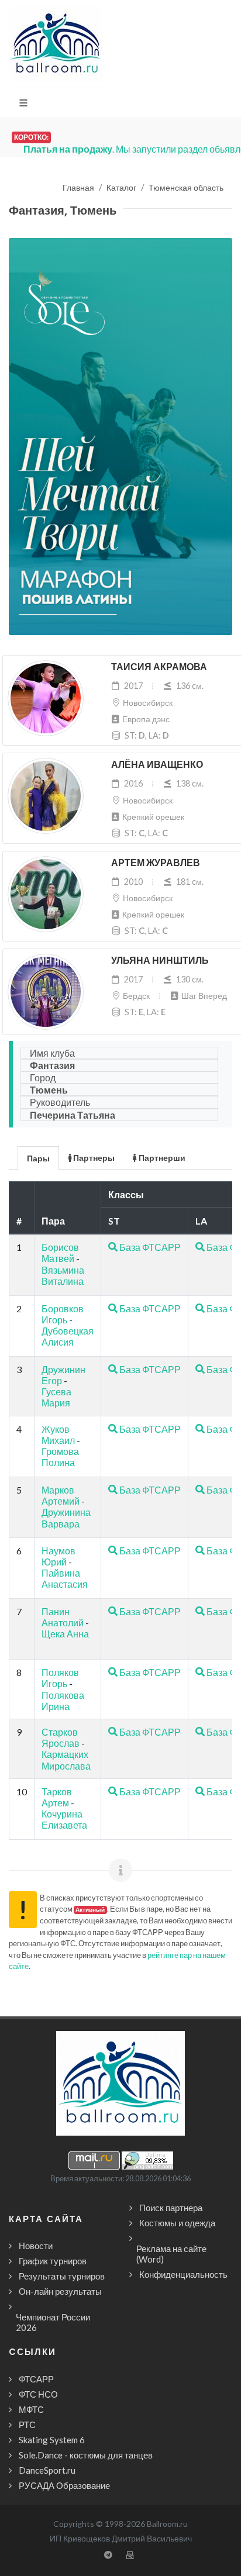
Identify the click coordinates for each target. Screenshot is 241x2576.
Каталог (121, 188)
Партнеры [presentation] (93, 1158)
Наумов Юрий (58, 1556)
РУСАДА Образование (64, 2485)
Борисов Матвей (60, 1253)
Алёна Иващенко (157, 765)
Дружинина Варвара (66, 1518)
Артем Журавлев (156, 863)
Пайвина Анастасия (65, 1578)
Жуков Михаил (58, 1434)
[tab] (39, 1157)
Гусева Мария (56, 1397)
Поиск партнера (171, 2208)
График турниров (53, 2261)
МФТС (31, 2409)
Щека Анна (65, 1634)
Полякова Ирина (63, 1701)
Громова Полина (60, 1457)
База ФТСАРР (149, 1247)
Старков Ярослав (61, 1737)
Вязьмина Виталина (63, 1275)
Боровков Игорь (63, 1314)
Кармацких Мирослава (66, 1760)
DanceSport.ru (47, 2470)
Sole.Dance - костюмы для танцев (86, 2455)
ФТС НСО (38, 2394)
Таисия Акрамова (159, 667)
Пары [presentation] (38, 1158)
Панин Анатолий (63, 1617)
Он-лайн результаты (60, 2291)
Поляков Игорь (60, 1678)
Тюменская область (186, 188)
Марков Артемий (61, 1495)
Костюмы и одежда (177, 2223)
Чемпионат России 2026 (53, 2322)
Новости (36, 2246)
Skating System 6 (52, 2440)
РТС (27, 2425)
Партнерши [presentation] (161, 1158)
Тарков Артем (57, 1797)
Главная (78, 188)
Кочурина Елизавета (64, 1819)
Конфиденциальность (183, 2274)
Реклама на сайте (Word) (171, 2254)
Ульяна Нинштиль (160, 961)
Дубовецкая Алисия (68, 1336)
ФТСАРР (36, 2379)
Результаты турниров (62, 2276)
